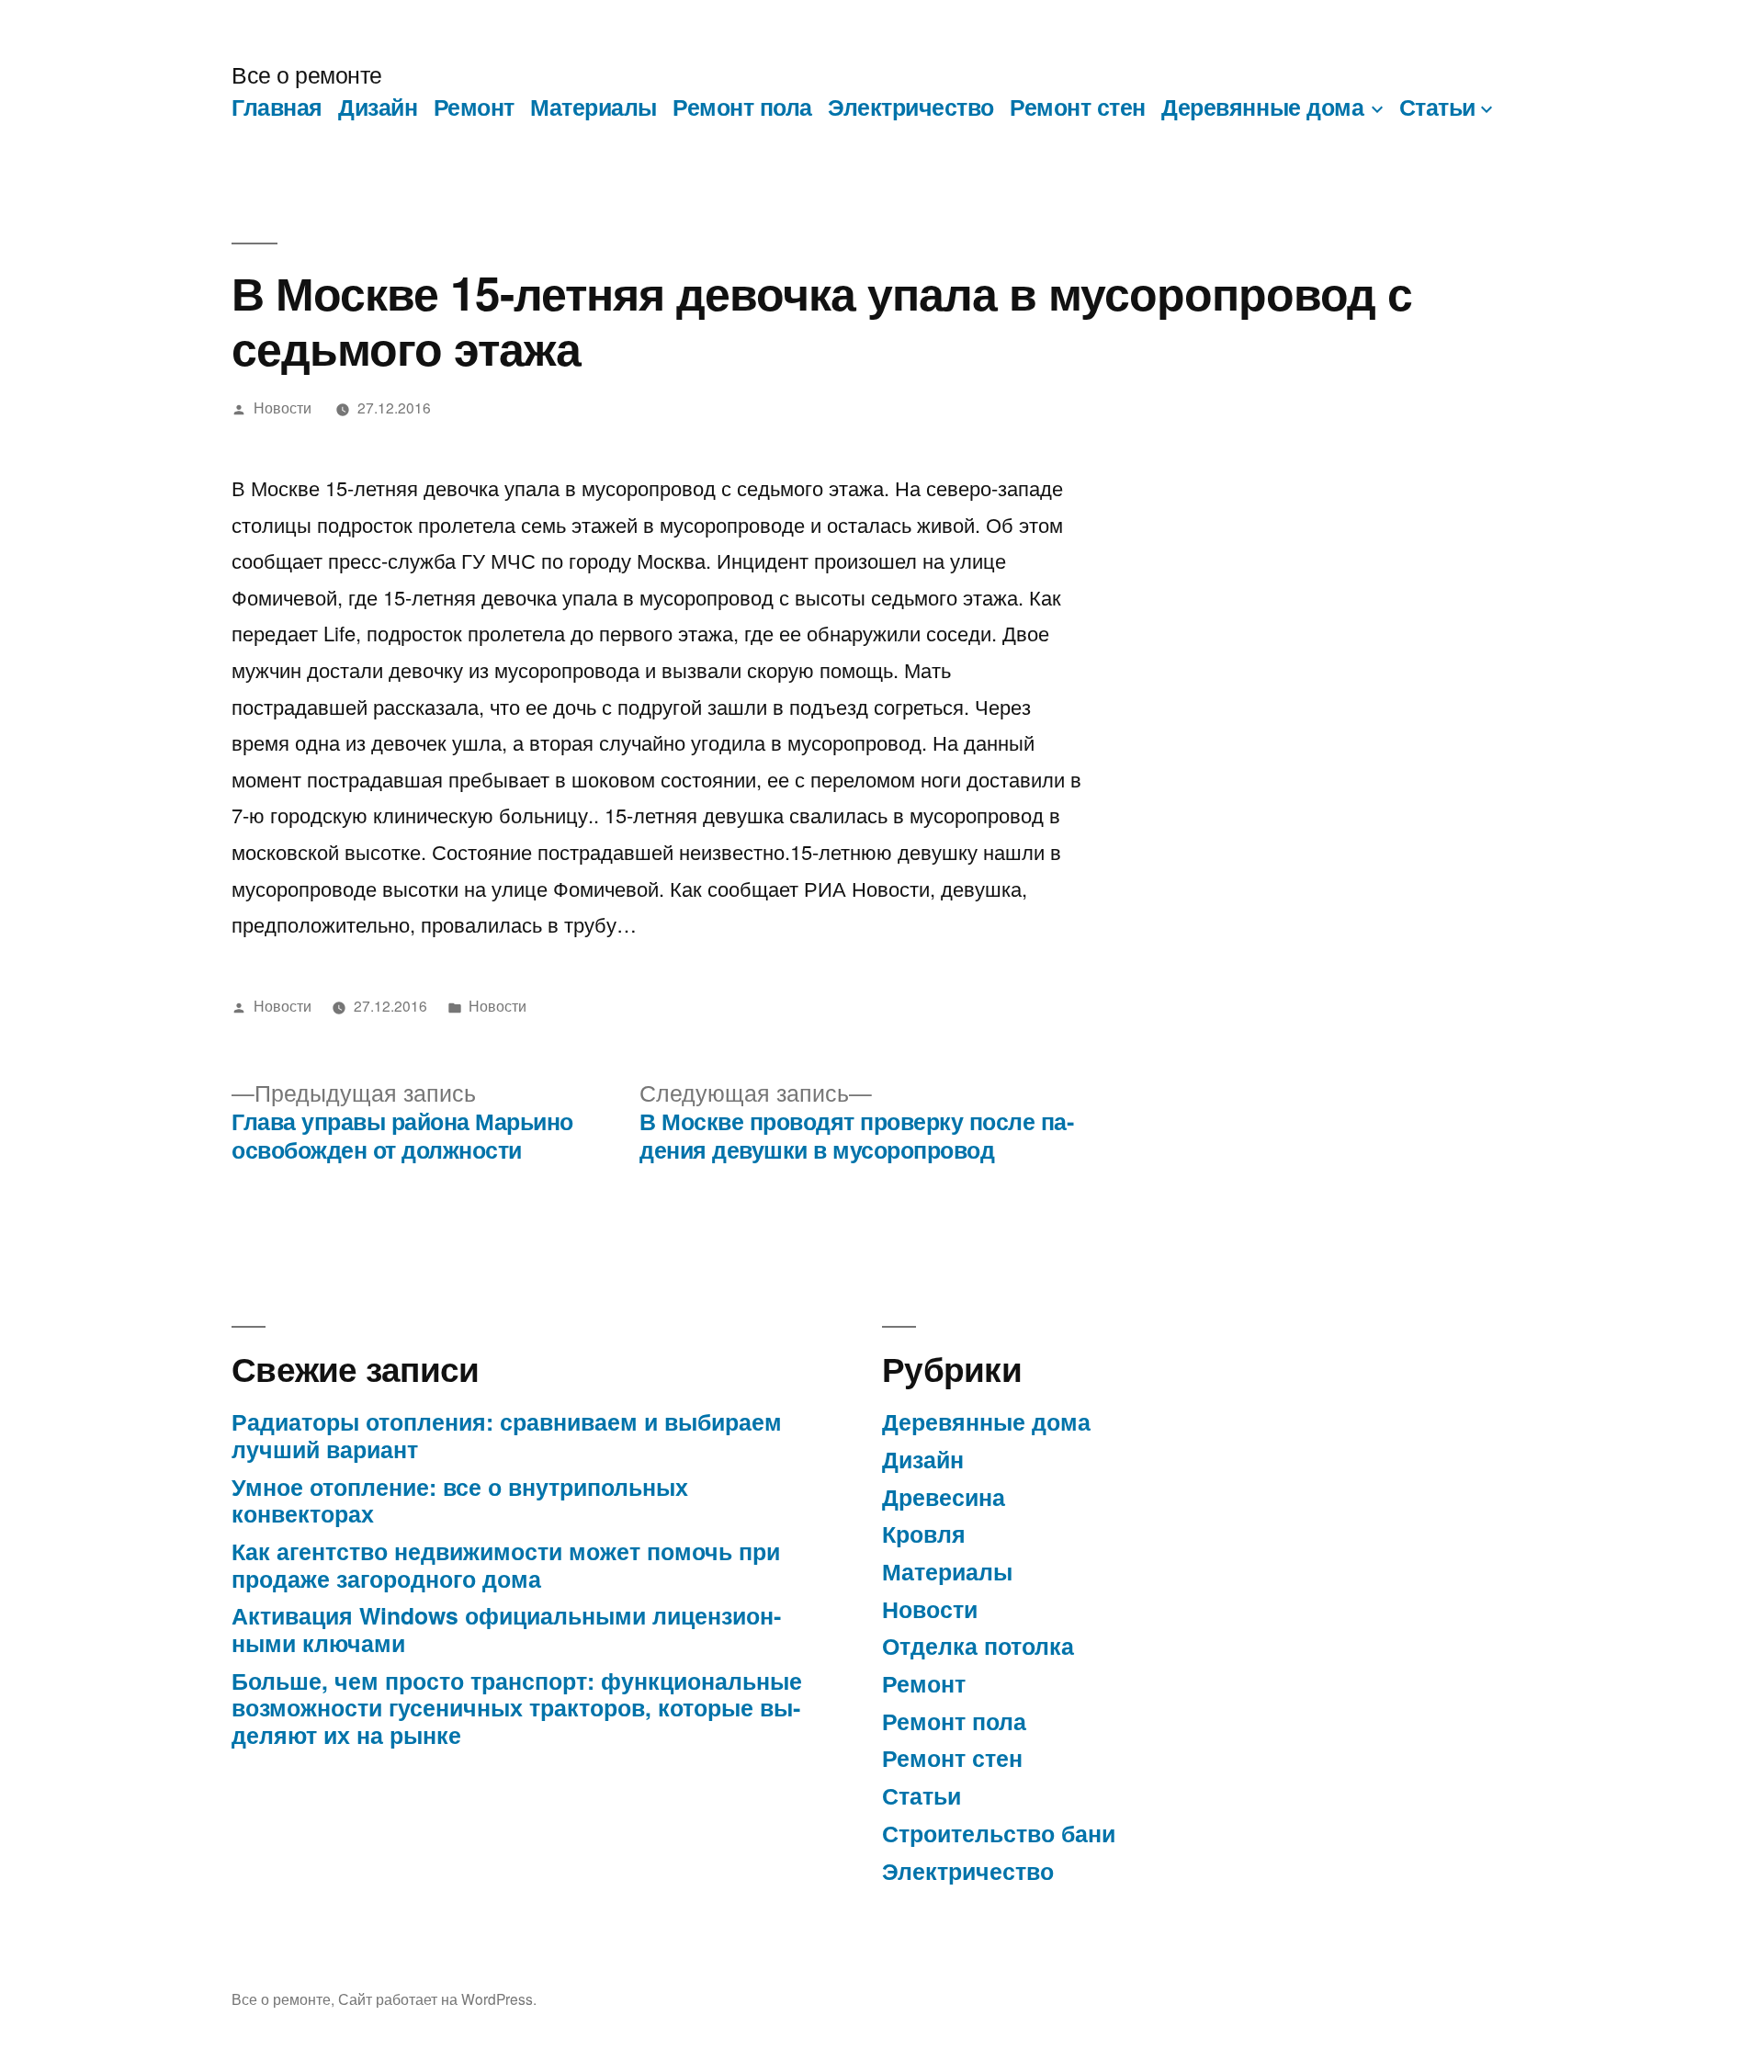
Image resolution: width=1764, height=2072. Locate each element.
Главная (277, 107)
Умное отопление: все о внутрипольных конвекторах (460, 1500)
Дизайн (378, 107)
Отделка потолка (978, 1646)
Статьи (1437, 107)
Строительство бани (999, 1833)
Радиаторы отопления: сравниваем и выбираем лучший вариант (507, 1435)
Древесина (944, 1497)
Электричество (911, 107)
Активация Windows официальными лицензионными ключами (506, 1629)
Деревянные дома (1262, 107)
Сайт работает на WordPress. (437, 1998)
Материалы (594, 107)
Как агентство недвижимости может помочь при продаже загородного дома (506, 1565)
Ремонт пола (742, 107)
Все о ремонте (307, 74)
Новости (283, 407)
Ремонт (474, 107)
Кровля (924, 1534)
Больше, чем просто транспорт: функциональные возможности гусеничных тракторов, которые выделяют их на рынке (517, 1708)
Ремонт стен (1078, 107)
